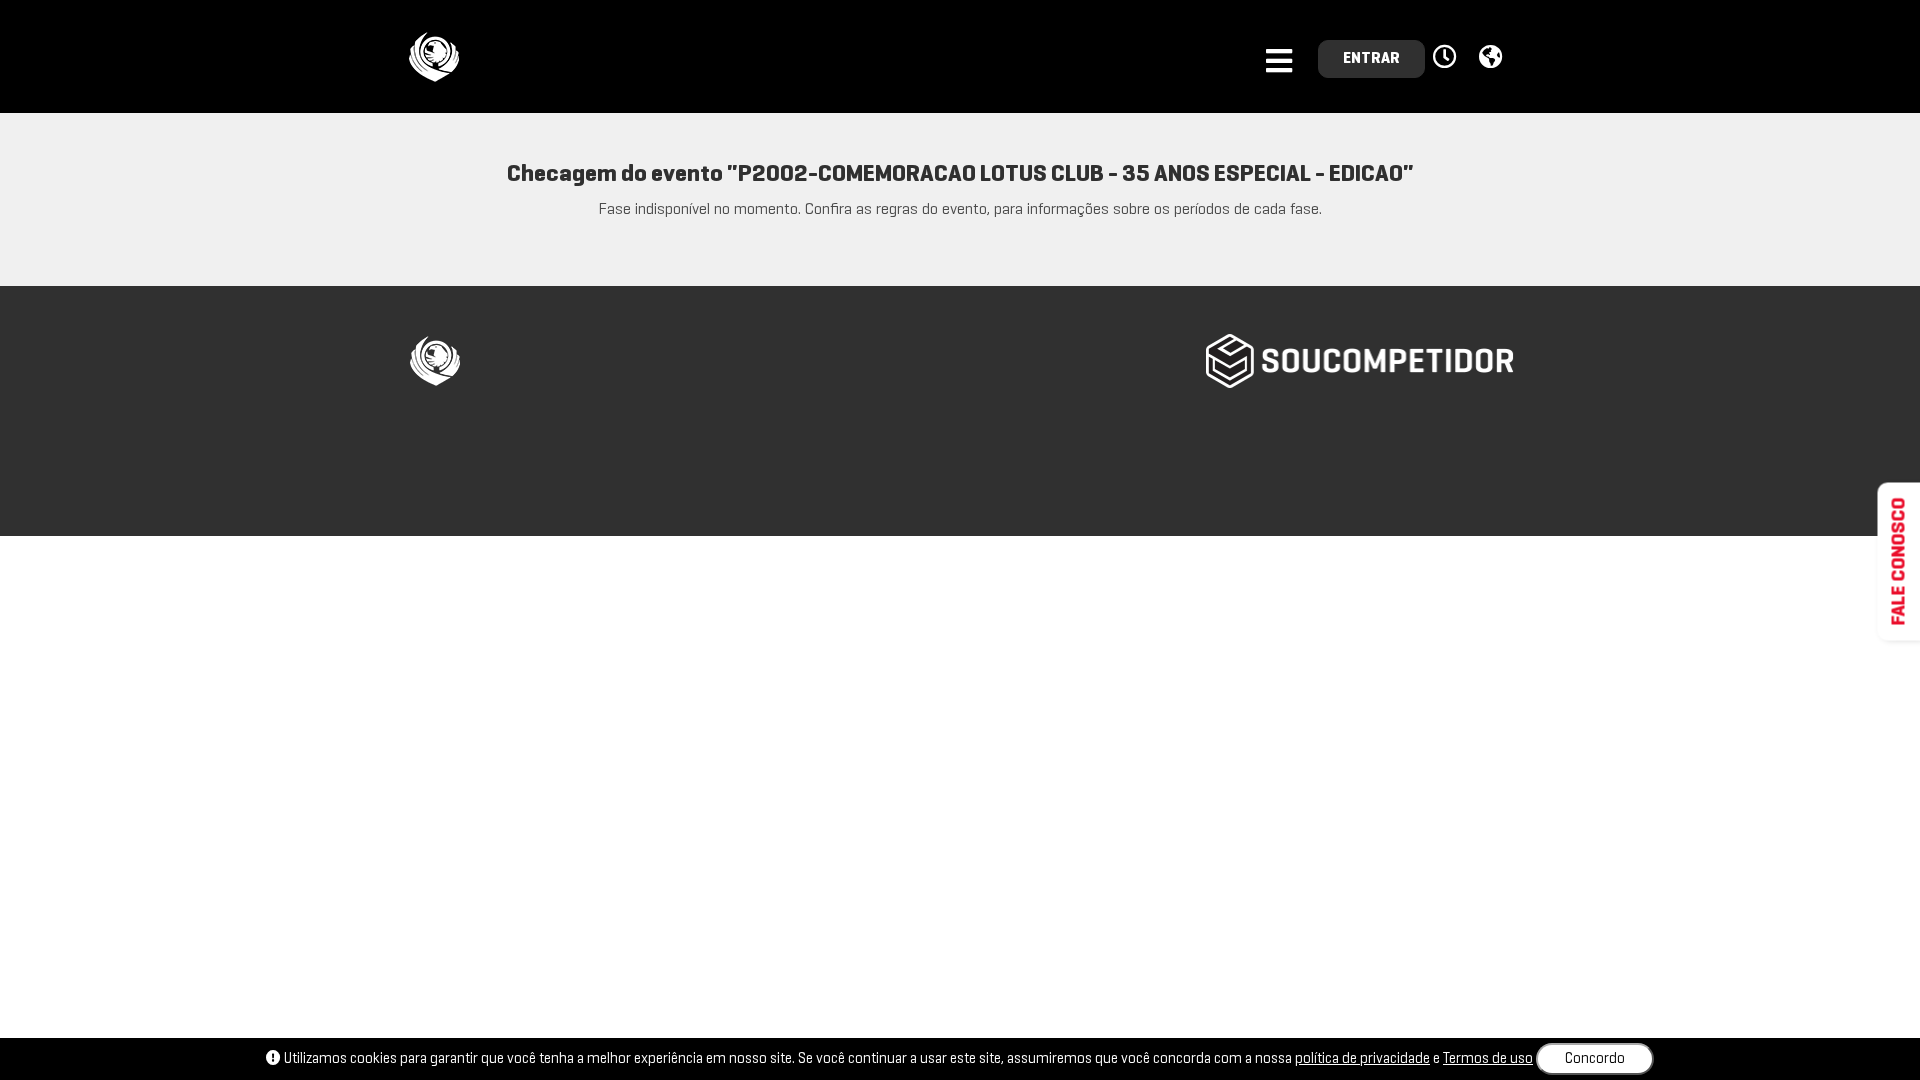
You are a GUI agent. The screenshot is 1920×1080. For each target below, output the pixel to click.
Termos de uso (1488, 1059)
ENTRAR (1371, 59)
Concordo (1595, 1059)
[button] (1447, 58)
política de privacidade (1362, 1059)
